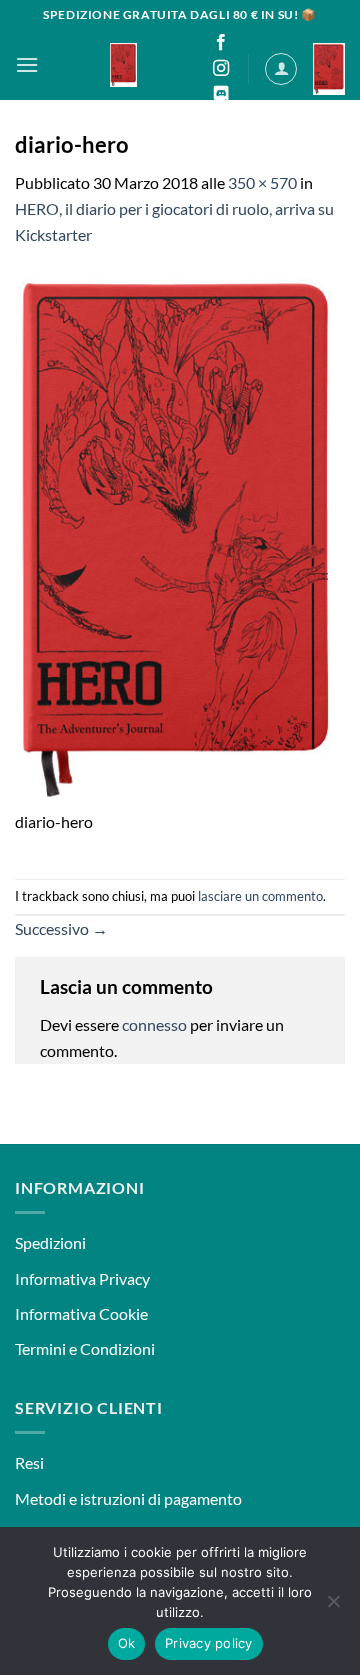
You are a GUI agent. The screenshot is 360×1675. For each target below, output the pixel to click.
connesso (154, 1024)
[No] (333, 1607)
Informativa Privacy (82, 1278)
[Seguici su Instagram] (221, 69)
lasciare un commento (260, 896)
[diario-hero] (180, 537)
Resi (29, 1462)
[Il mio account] (281, 69)
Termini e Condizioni (85, 1348)
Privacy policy (209, 1643)
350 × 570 (262, 182)
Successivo (61, 928)
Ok (127, 1643)
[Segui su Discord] (221, 95)
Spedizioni (50, 1242)
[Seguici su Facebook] (221, 43)
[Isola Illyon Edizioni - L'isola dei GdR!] (123, 65)
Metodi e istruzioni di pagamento (128, 1498)
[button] (27, 64)
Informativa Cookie (81, 1313)
